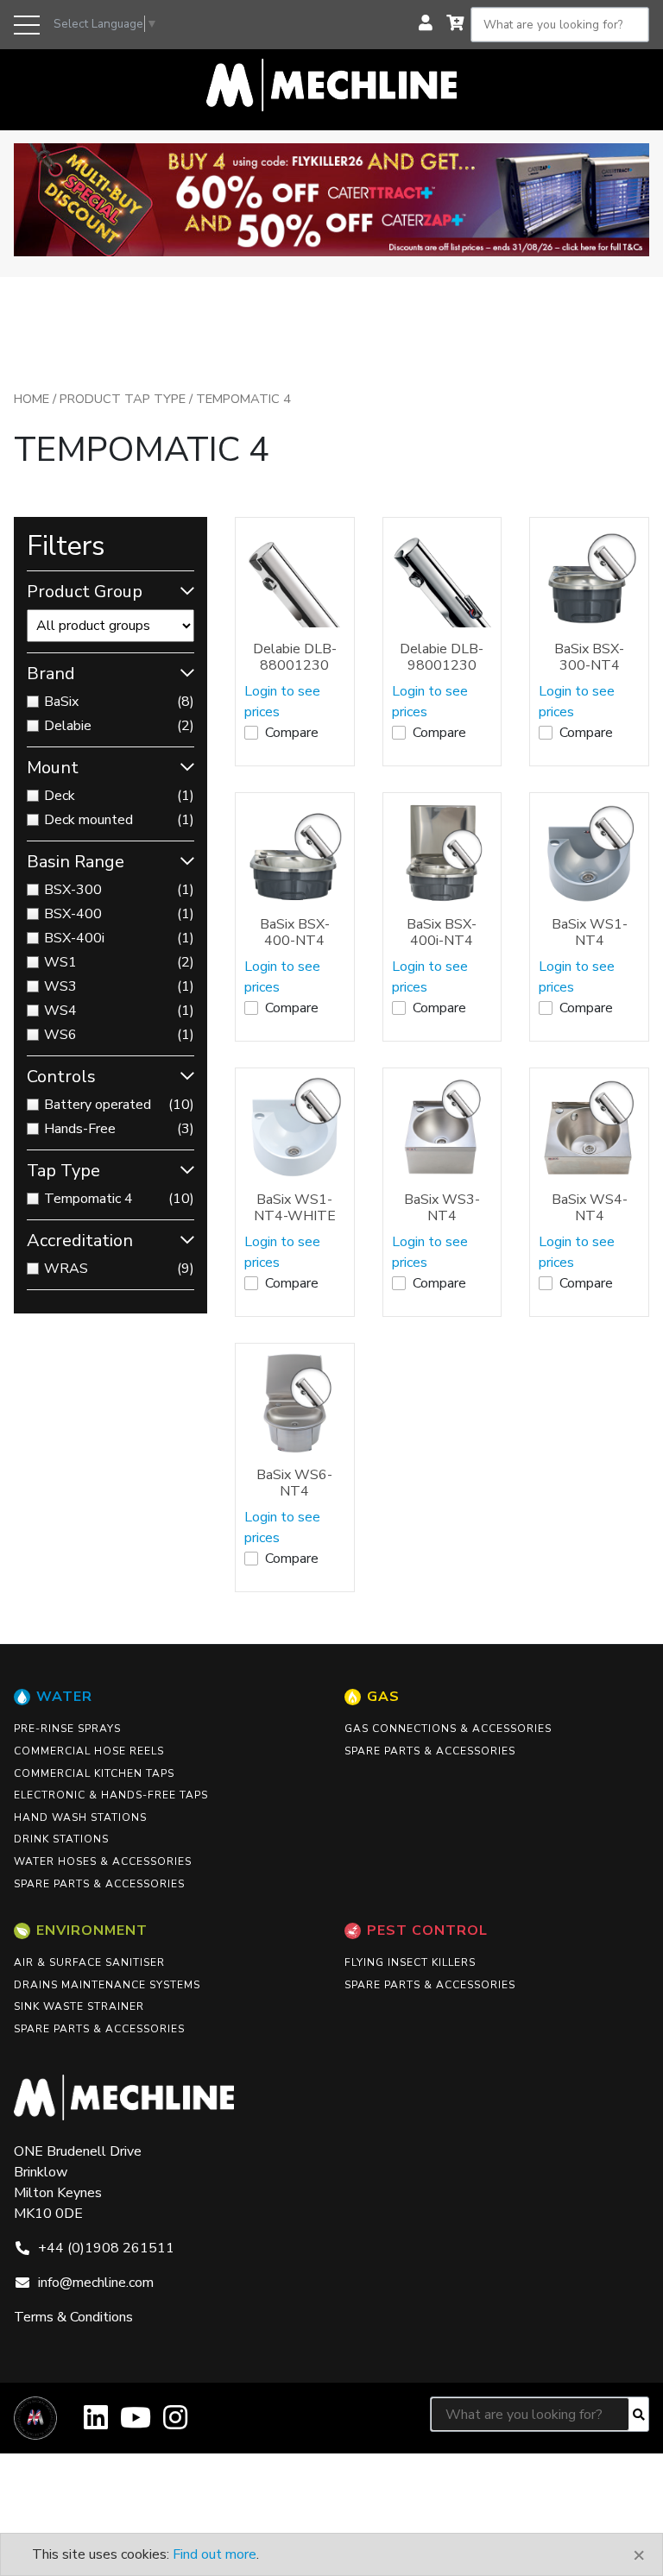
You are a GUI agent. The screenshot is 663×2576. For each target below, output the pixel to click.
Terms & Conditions (73, 2317)
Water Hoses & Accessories (103, 1861)
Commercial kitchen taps (94, 1773)
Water (64, 1697)
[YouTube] (136, 2424)
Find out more (215, 2554)
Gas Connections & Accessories (448, 1729)
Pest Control (427, 1930)
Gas (383, 1697)
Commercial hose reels (89, 1751)
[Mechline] (331, 84)
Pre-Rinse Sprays (67, 1729)
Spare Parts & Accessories (99, 1884)
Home (32, 399)
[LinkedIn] (96, 2424)
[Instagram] (175, 2424)
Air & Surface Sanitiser (89, 1962)
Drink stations (61, 1839)
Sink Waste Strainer (79, 2006)
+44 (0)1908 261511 (106, 2248)
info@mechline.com (96, 2283)
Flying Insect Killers (410, 1962)
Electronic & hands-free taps (111, 1795)
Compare (292, 733)
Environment (92, 1930)
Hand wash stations (80, 1817)
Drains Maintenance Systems (107, 1985)
